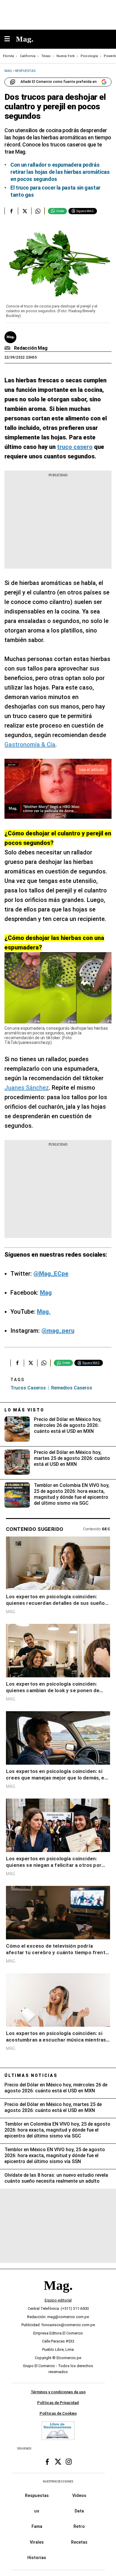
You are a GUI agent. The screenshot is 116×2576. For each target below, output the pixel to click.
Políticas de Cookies (58, 2413)
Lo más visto (24, 1410)
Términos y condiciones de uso (58, 2392)
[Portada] (58, 2295)
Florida (8, 56)
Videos (79, 2495)
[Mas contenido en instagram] (69, 2462)
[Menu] (10, 39)
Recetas (79, 2542)
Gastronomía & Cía (30, 744)
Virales (37, 2542)
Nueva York (66, 56)
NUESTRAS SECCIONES (58, 2481)
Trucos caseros (28, 1388)
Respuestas (37, 2495)
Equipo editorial (58, 2300)
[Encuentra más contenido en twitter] (25, 211)
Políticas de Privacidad (58, 2403)
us (37, 2511)
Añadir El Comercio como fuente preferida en (59, 82)
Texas (46, 56)
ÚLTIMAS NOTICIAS (31, 2075)
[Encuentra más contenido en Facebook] (11, 211)
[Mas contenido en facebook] (47, 2462)
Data (79, 2511)
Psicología (89, 56)
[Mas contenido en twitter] (58, 2462)
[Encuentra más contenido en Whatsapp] (38, 211)
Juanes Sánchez (27, 1088)
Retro (79, 2526)
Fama (37, 2526)
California (28, 56)
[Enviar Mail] (8, 348)
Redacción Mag (31, 348)
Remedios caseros (72, 1388)
